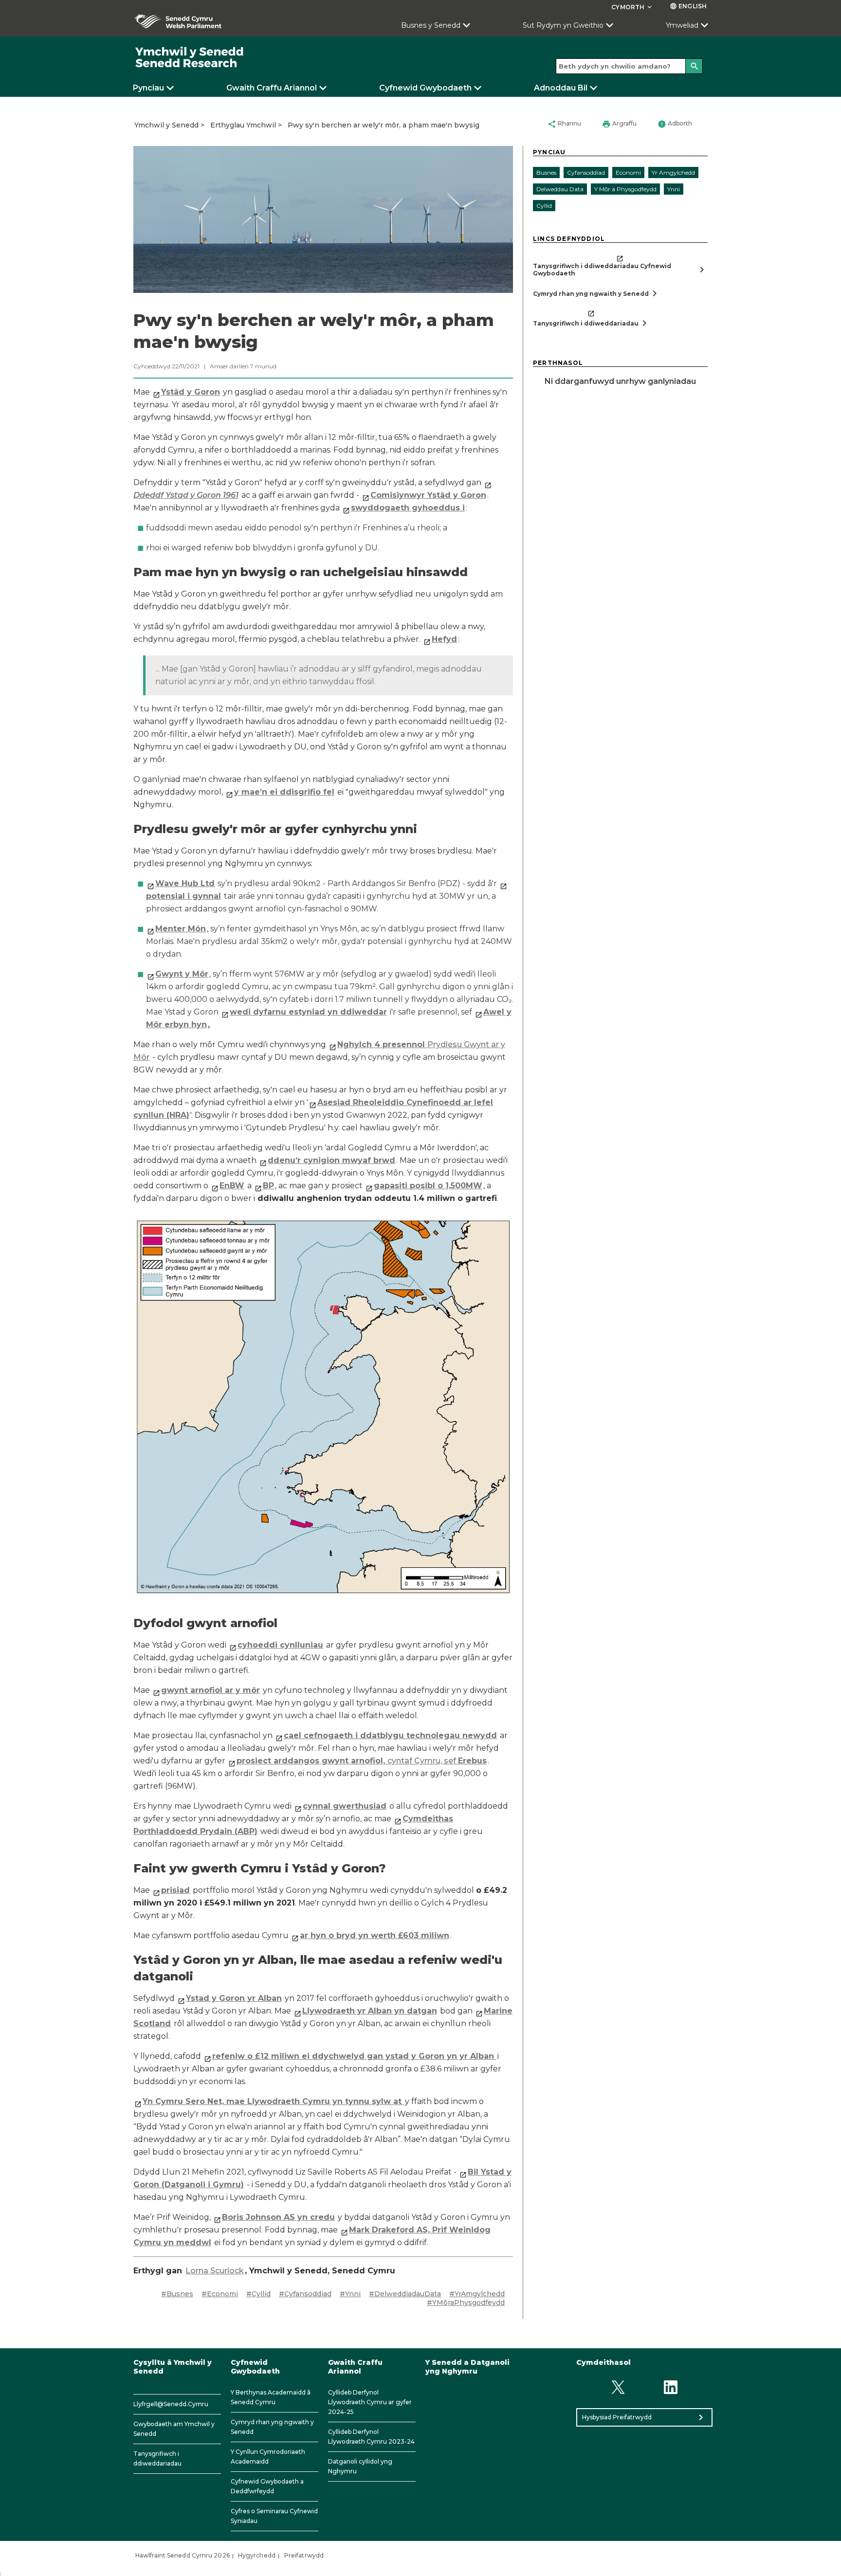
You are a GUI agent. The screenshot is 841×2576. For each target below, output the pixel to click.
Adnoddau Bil (561, 88)
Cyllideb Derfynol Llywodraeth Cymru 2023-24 (371, 2437)
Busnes (546, 172)
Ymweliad (682, 25)
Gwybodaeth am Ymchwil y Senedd (174, 2429)
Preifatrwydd (304, 2555)
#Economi (220, 2294)
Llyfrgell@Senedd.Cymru (171, 2404)
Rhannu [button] (564, 124)
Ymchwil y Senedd (166, 125)
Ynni (674, 189)
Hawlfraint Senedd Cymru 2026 (183, 2555)
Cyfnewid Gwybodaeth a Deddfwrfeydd (267, 2486)
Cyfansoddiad (586, 172)
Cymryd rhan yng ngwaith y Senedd (272, 2427)
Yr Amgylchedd (673, 172)
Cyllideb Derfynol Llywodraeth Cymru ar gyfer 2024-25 (370, 2402)
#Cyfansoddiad (305, 2294)
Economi (628, 172)
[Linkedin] (671, 2387)
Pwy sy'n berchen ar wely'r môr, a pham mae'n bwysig (384, 125)
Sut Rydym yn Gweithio (563, 25)
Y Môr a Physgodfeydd (625, 189)
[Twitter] (618, 2387)
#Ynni (350, 2294)
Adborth (675, 124)
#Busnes (177, 2294)
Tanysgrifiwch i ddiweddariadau (157, 2458)
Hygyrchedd (257, 2555)
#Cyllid (258, 2294)
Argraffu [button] (619, 124)
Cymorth (632, 7)
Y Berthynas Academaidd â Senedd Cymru (271, 2397)
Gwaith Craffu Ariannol (272, 88)
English (688, 6)
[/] (190, 58)
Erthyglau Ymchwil (243, 125)
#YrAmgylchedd (477, 2294)
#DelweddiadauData (405, 2294)
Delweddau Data (560, 189)
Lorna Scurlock (215, 2271)
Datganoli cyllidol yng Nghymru (360, 2466)
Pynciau (148, 88)
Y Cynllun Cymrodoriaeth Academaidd (268, 2457)
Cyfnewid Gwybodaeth (425, 88)
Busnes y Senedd (431, 25)
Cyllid (544, 206)
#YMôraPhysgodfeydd (466, 2303)
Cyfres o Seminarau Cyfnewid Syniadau (274, 2516)
